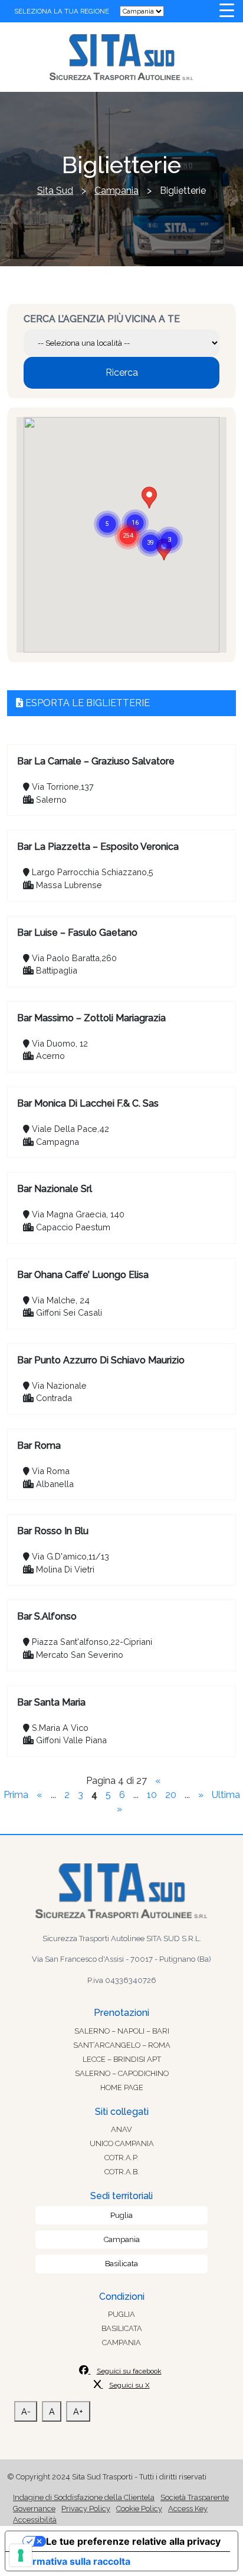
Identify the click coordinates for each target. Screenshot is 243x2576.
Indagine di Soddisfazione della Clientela (84, 2497)
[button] (128, 521)
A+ (78, 2411)
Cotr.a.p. (121, 2158)
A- (26, 2411)
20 (171, 1795)
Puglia (121, 2215)
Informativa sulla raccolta (73, 2561)
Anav (121, 2129)
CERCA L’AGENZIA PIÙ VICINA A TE (102, 319)
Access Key (188, 2509)
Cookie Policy (139, 2509)
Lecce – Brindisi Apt (122, 2059)
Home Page (122, 2087)
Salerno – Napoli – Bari (122, 2031)
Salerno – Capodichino (122, 2073)
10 (152, 1795)
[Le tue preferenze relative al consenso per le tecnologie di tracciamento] (21, 2555)
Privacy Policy (86, 2509)
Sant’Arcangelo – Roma (122, 2045)
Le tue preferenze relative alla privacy (133, 2541)
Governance (34, 2509)
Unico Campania (122, 2143)
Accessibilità (35, 2520)
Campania (122, 2239)
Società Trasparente (195, 2497)
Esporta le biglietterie (86, 703)
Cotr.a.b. (122, 2172)
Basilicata (121, 2264)
